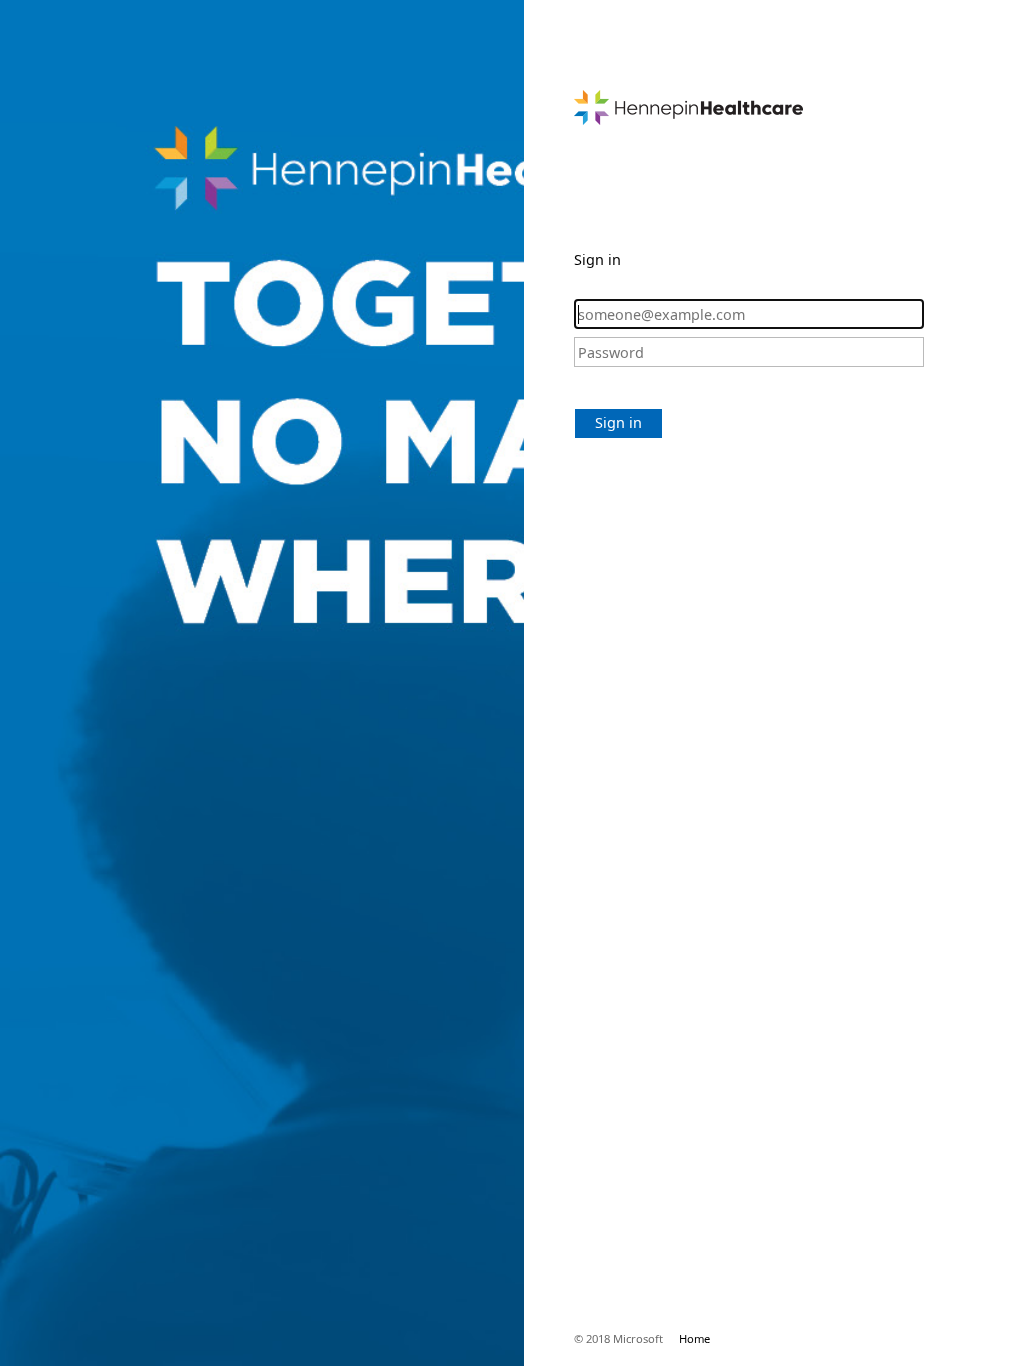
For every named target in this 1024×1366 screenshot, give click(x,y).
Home (694, 1338)
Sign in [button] (618, 422)
